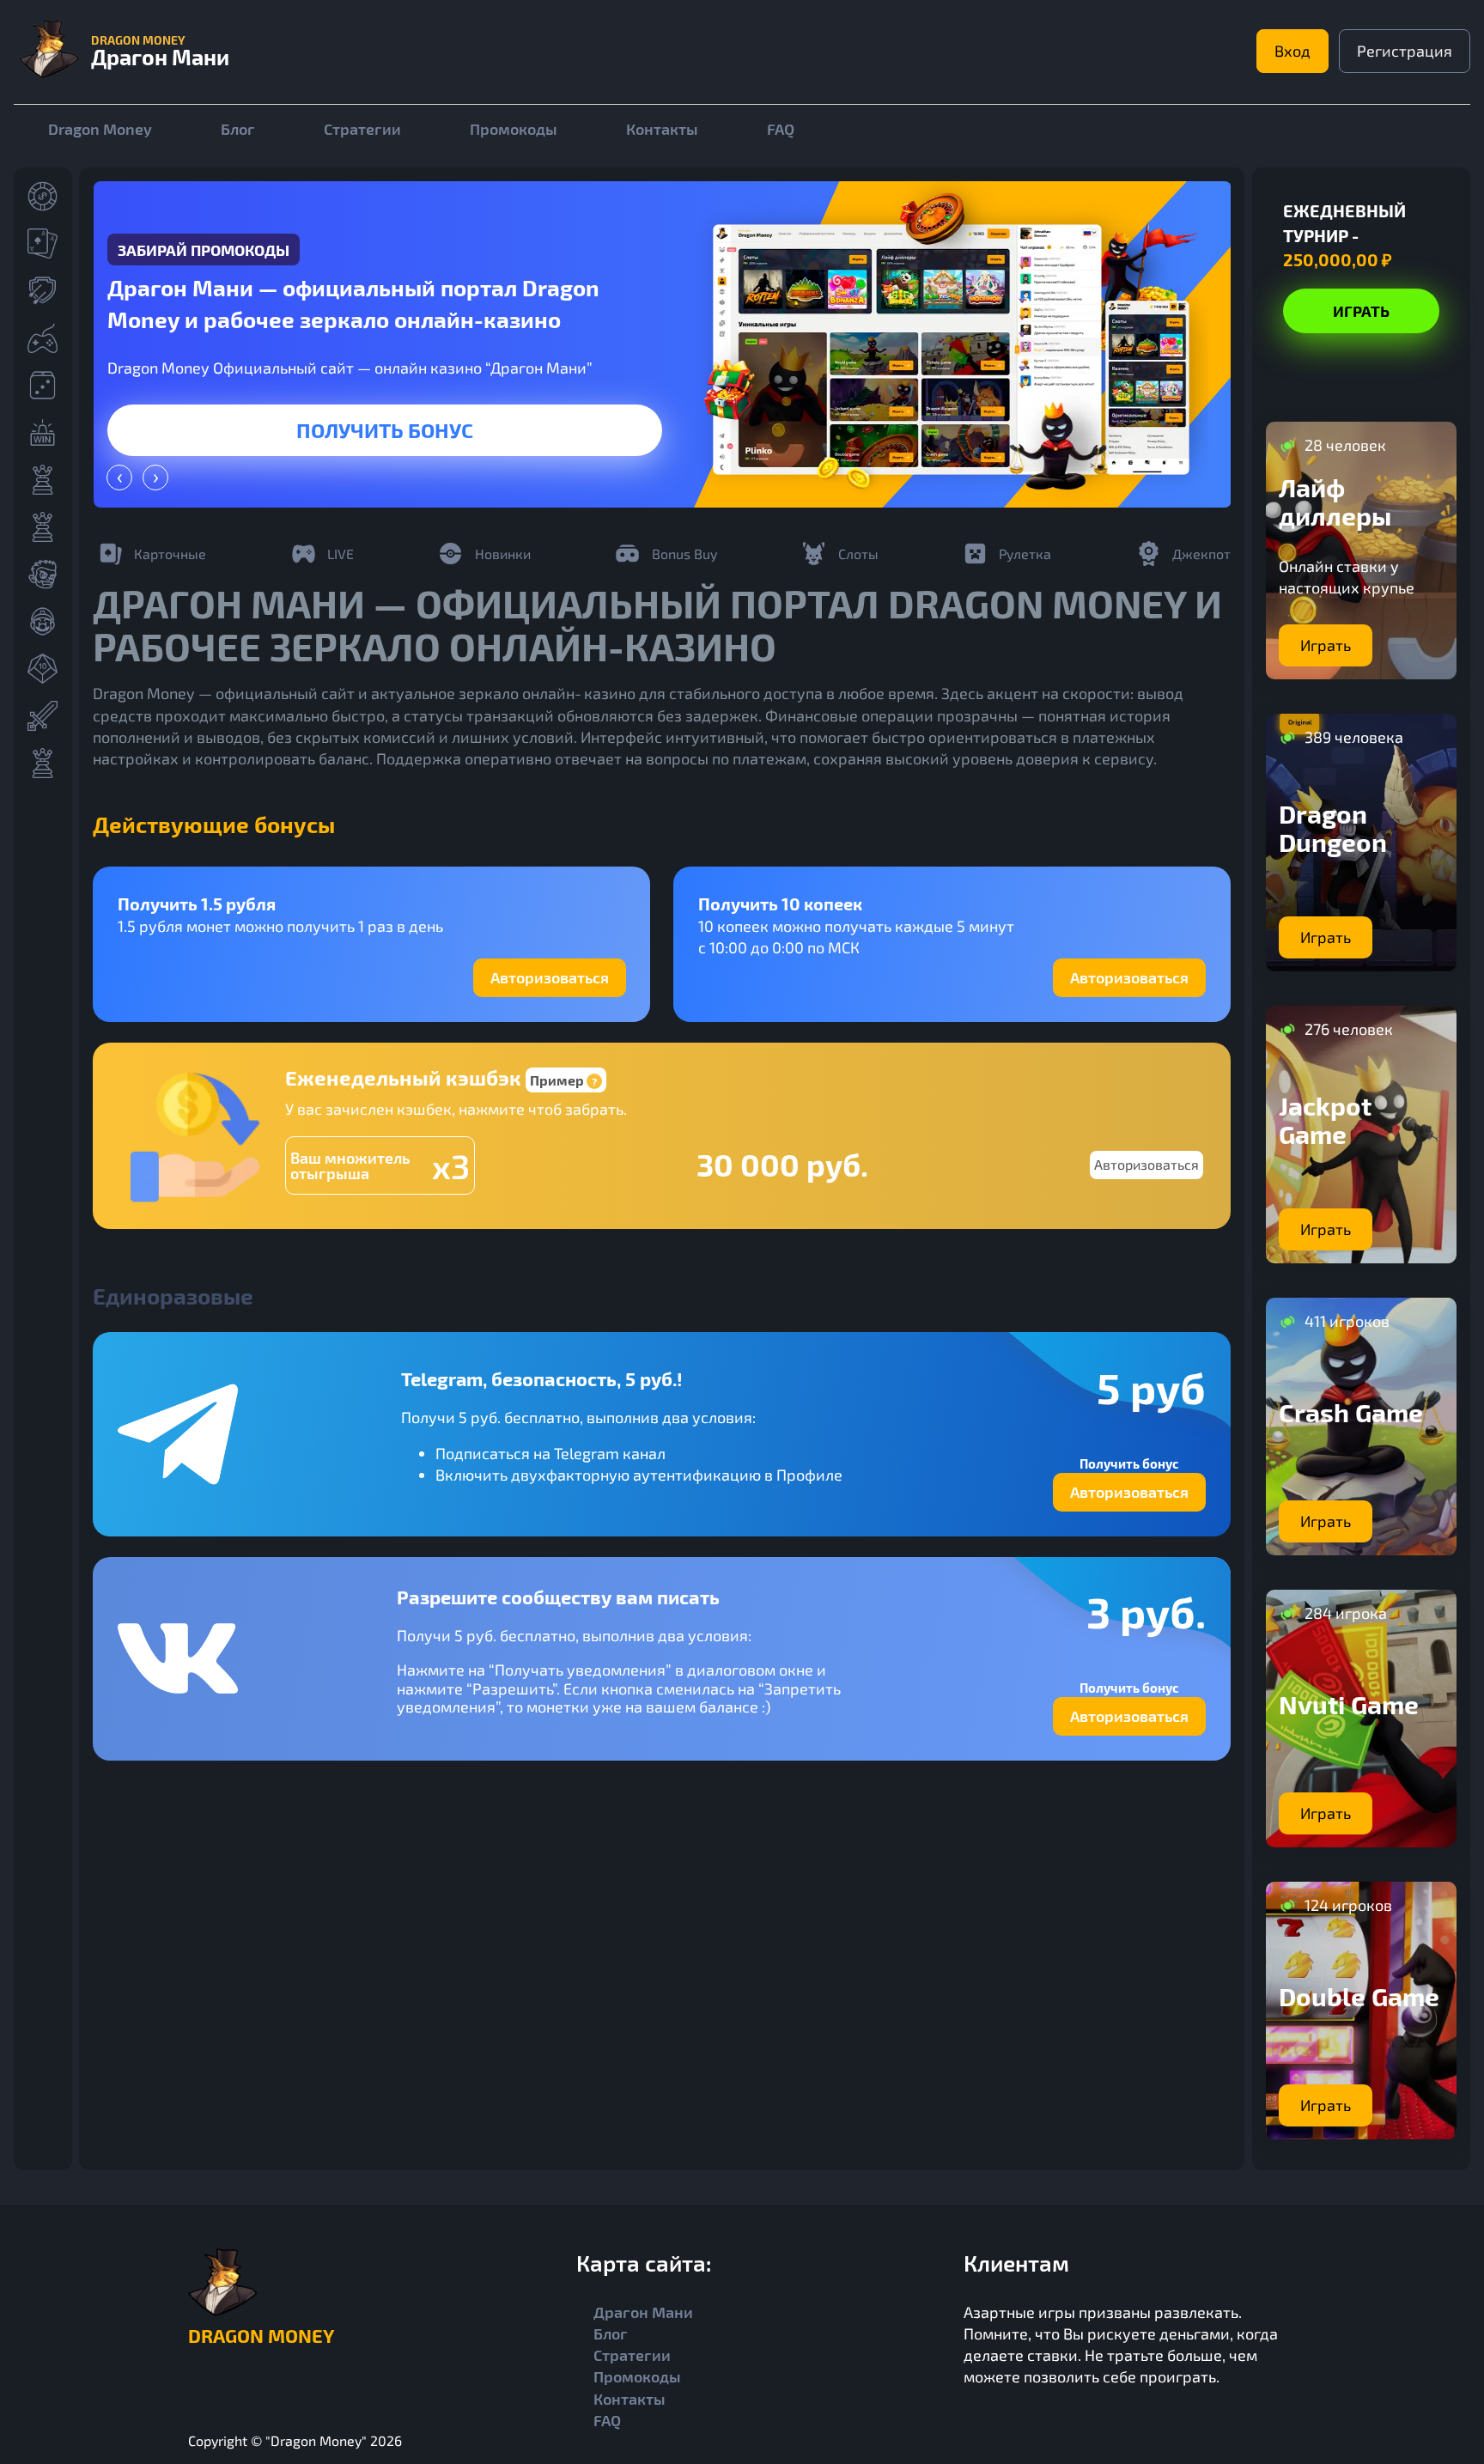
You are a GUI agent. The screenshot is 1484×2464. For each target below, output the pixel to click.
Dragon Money (100, 129)
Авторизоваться (550, 977)
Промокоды (514, 129)
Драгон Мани (643, 2312)
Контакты (662, 129)
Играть (385, 430)
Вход (1292, 51)
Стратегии (362, 129)
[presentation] (119, 478)
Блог (238, 129)
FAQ (781, 129)
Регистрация (1405, 51)
